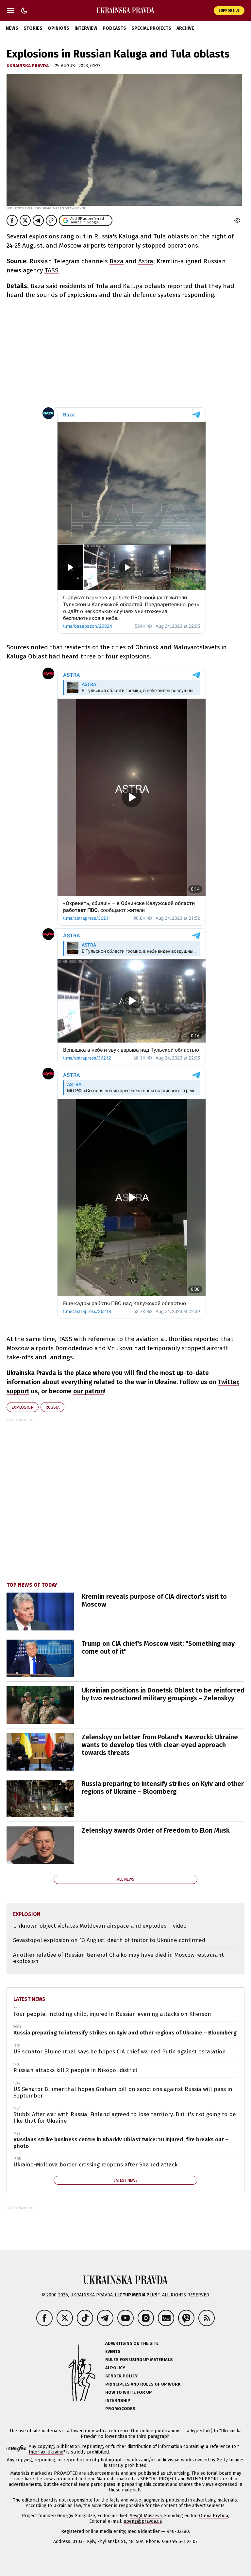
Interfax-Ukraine (46, 2452)
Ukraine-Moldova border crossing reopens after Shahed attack (95, 2165)
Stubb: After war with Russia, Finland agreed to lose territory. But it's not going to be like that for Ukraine (125, 2118)
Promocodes (120, 2409)
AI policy (115, 2368)
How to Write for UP (129, 2392)
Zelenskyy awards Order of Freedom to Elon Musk (156, 1830)
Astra (146, 261)
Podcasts (114, 28)
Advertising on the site (132, 2343)
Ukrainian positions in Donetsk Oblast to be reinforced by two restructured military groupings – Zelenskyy (163, 1694)
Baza (117, 261)
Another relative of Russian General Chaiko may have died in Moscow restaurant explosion (118, 1958)
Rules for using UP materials (139, 2360)
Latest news (29, 1999)
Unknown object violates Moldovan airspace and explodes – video (100, 1926)
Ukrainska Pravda (28, 66)
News (12, 28)
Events (113, 2351)
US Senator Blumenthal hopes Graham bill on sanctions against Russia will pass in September (123, 2092)
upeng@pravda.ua (143, 2521)
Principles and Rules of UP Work (143, 2384)
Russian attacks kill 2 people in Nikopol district (75, 2070)
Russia (52, 1407)
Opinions (59, 28)
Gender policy (121, 2376)
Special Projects (151, 28)
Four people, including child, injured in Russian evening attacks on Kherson (112, 2014)
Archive (185, 28)
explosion (23, 1407)
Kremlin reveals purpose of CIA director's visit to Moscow (154, 1600)
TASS (51, 270)
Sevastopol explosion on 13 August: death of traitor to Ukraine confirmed (109, 1940)
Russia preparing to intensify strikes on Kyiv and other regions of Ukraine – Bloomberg (163, 1788)
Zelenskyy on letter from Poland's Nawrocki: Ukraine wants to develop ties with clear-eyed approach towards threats (160, 1745)
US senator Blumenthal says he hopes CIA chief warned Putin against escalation (120, 2052)
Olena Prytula (214, 2516)
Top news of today (32, 1585)
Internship (118, 2400)
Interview (86, 28)
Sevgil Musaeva (146, 2516)
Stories (33, 28)
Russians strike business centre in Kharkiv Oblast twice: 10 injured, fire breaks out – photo (121, 2143)
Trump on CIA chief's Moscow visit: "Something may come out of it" (158, 1647)
